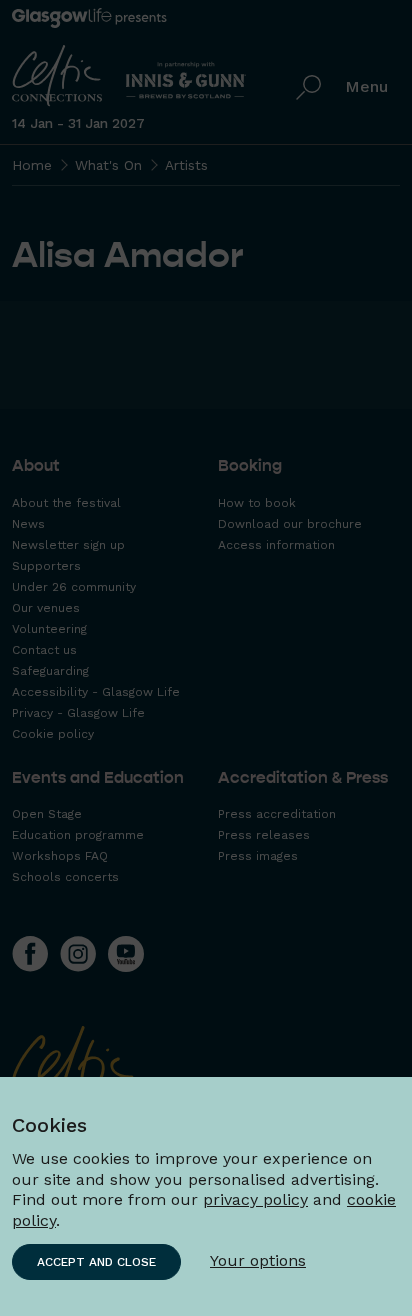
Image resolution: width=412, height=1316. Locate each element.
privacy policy (255, 1199)
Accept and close (96, 1262)
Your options (258, 1260)
